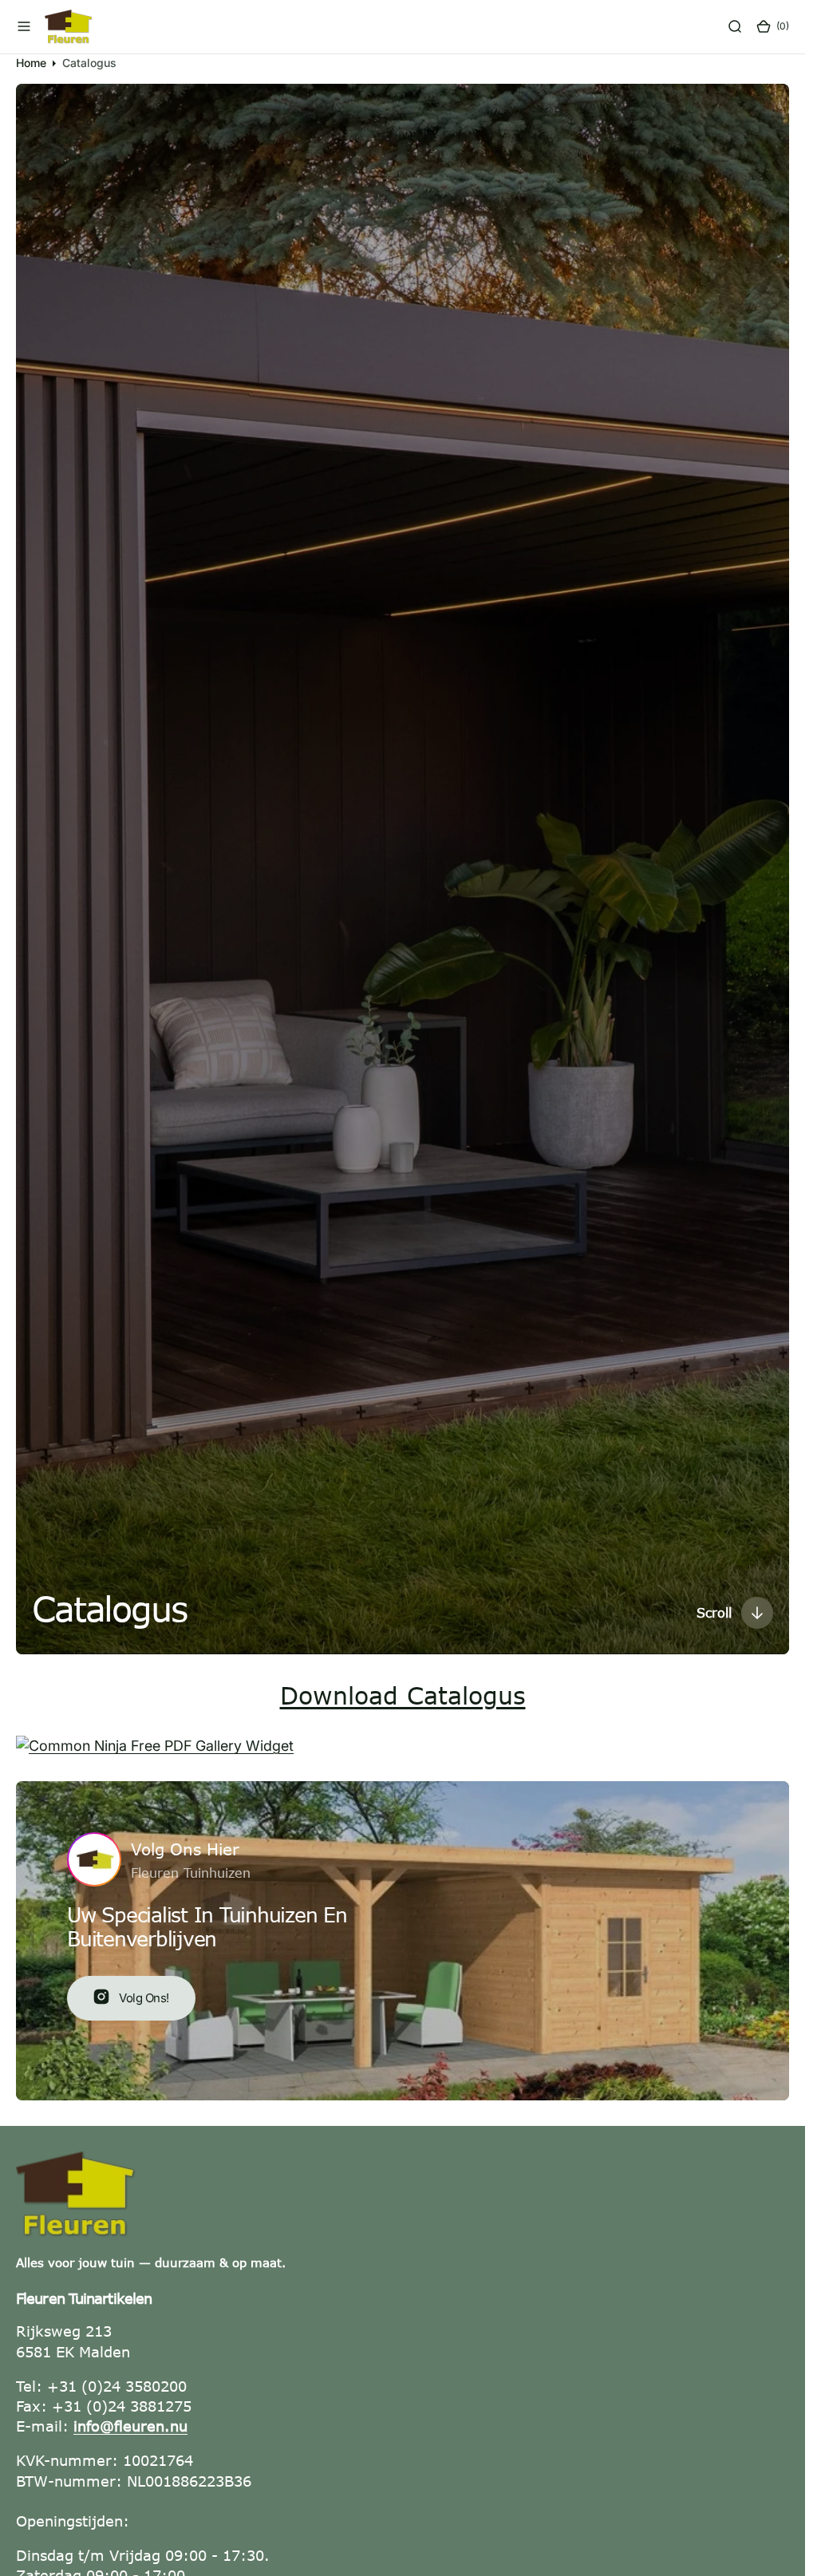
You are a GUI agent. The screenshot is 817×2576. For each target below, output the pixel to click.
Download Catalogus (403, 1695)
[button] (24, 26)
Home (31, 63)
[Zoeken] (735, 26)
